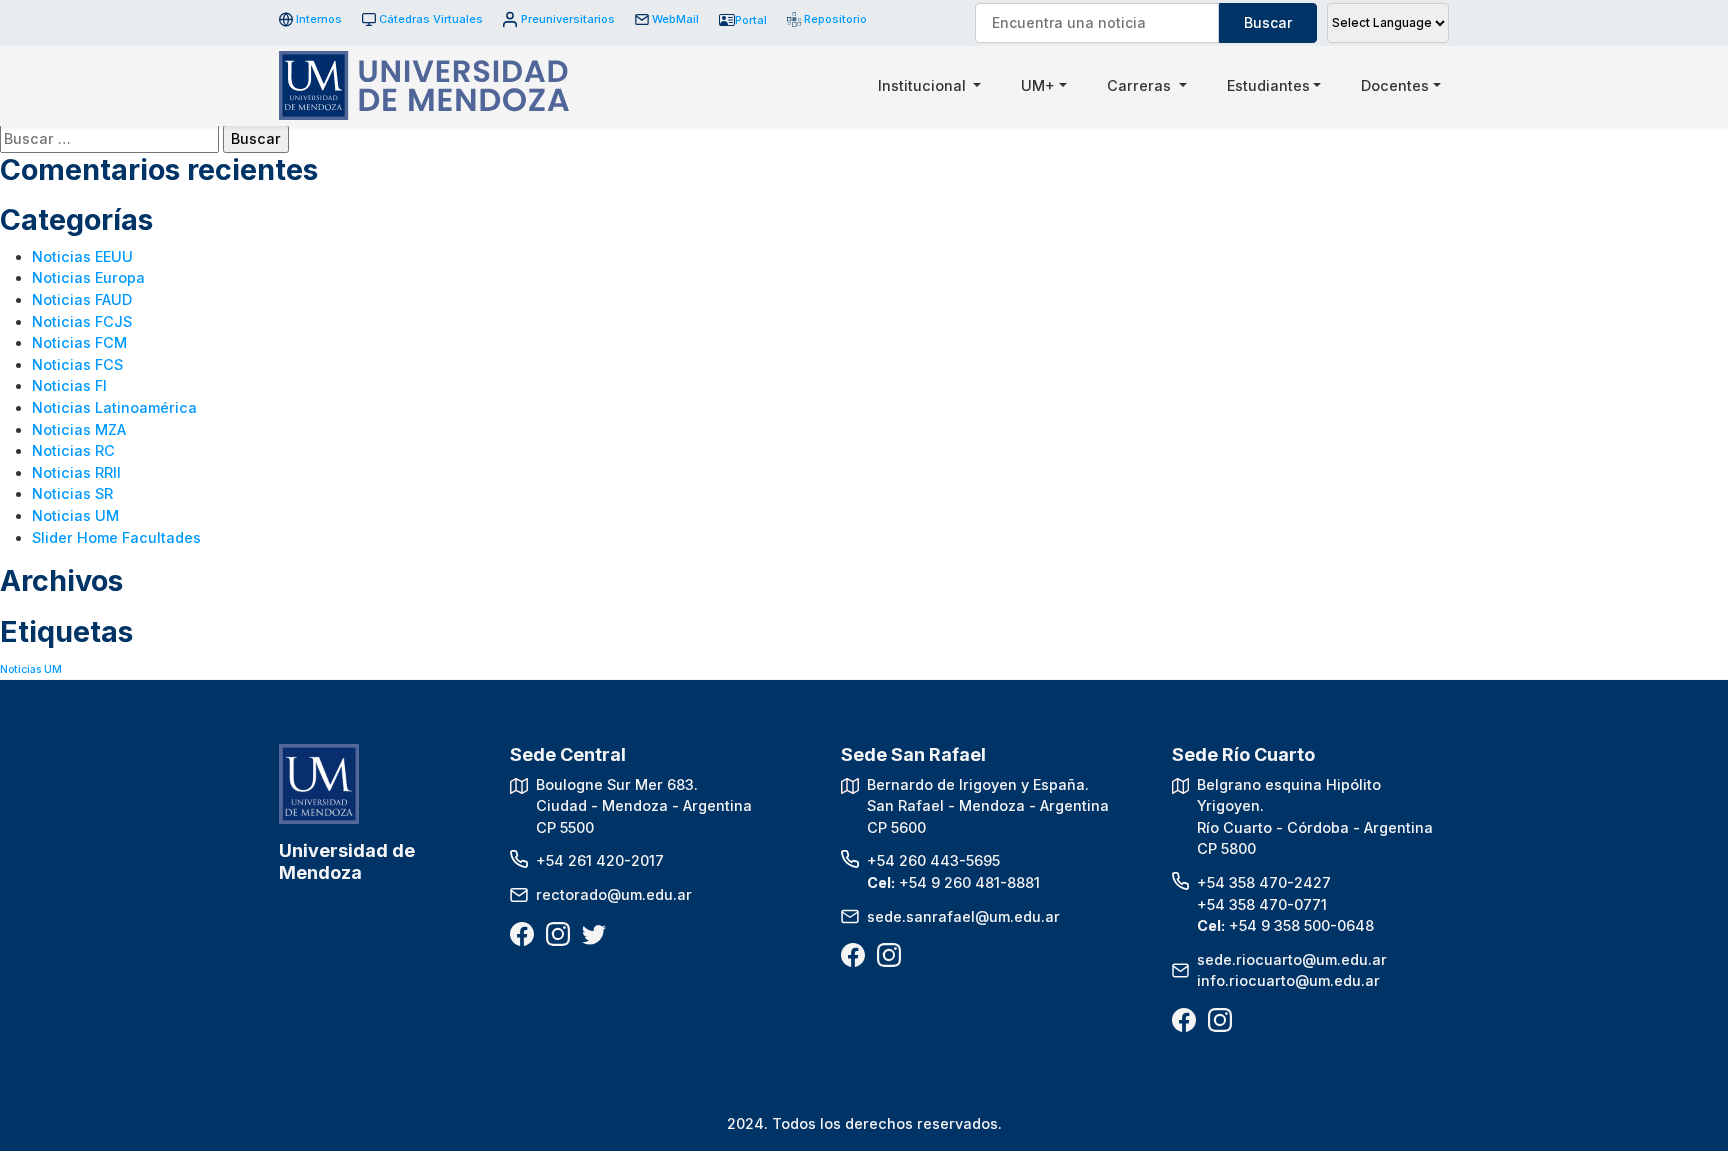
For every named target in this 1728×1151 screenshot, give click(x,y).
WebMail (675, 19)
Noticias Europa (88, 277)
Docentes (1395, 85)
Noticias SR (72, 493)
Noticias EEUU (82, 256)
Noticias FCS (77, 364)
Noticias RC (73, 450)
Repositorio (828, 19)
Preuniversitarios (567, 19)
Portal (751, 20)
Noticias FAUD (82, 299)
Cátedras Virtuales (431, 19)
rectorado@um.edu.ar (614, 894)
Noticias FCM (79, 342)
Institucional (924, 85)
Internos (319, 19)
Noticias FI (69, 385)
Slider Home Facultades (116, 537)
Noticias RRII (76, 472)
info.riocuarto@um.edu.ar (1288, 980)
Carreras (1141, 85)
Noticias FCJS (82, 321)
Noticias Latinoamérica (114, 407)
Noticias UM (75, 515)
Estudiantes (1268, 85)
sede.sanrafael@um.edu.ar (963, 916)
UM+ (1038, 85)
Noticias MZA (79, 429)
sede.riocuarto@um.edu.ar (1292, 959)
